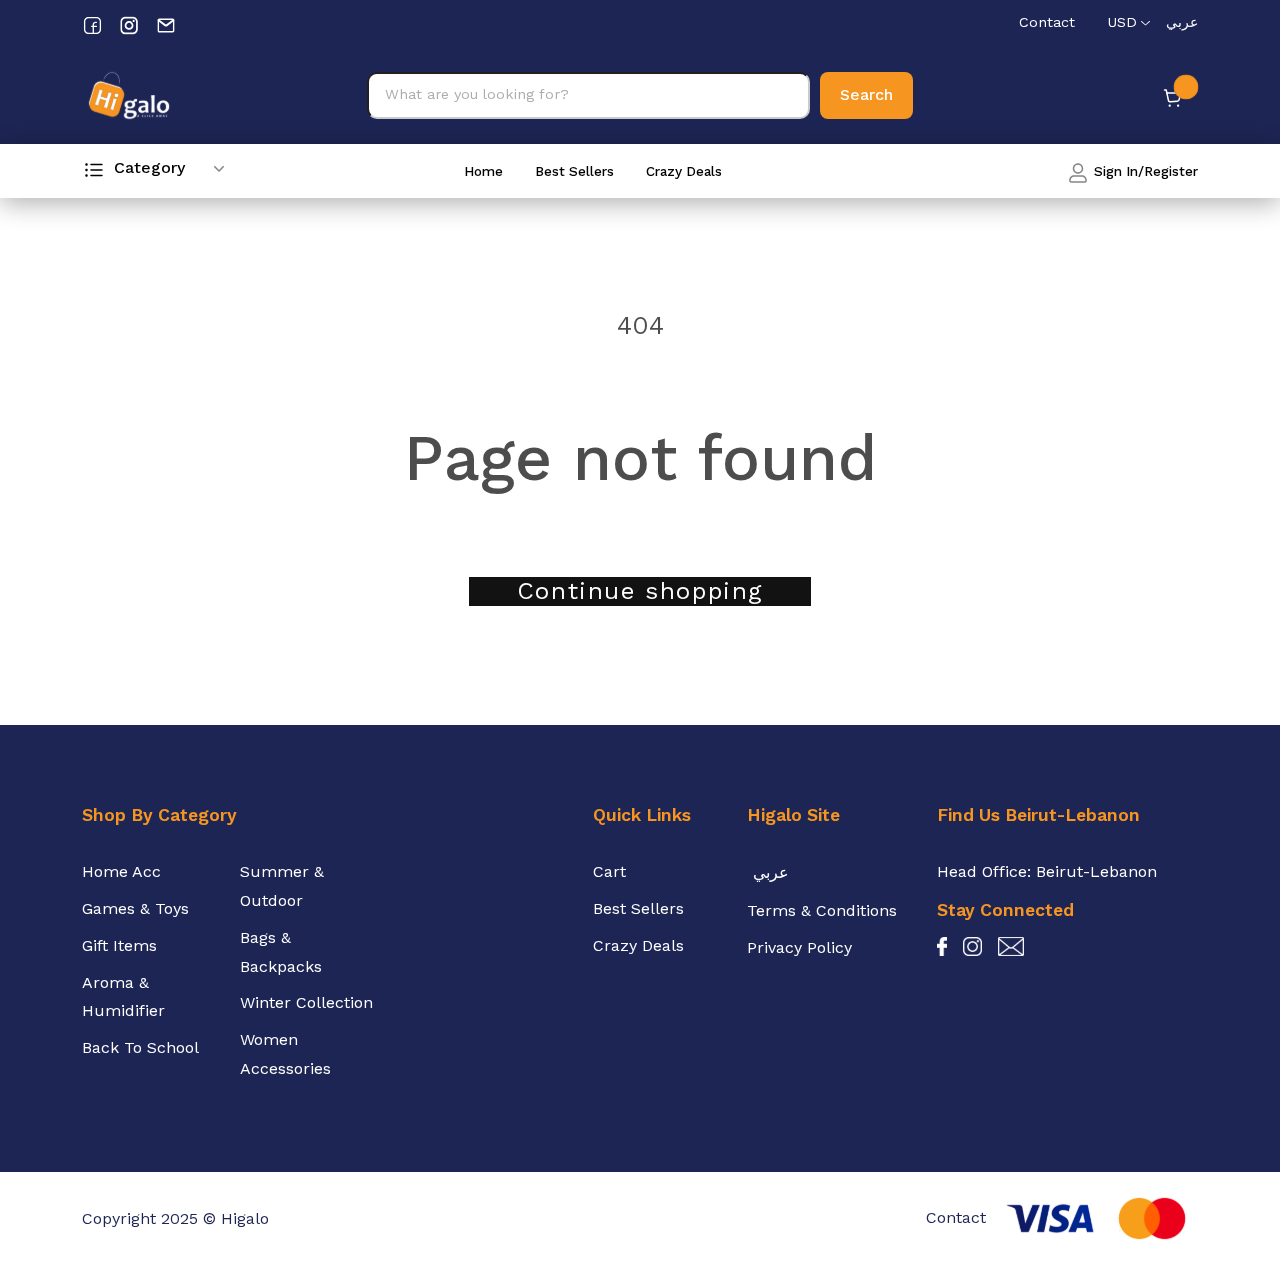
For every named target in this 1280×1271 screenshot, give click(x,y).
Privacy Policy (799, 947)
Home (483, 171)
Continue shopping (640, 591)
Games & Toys (135, 908)
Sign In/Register (1144, 171)
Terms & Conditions (822, 910)
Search (866, 94)
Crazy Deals (684, 171)
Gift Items (119, 945)
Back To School (140, 1047)
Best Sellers (574, 171)
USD (1122, 22)
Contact (1047, 22)
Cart (609, 871)
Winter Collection (306, 1002)
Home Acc (121, 871)
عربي (1182, 22)
